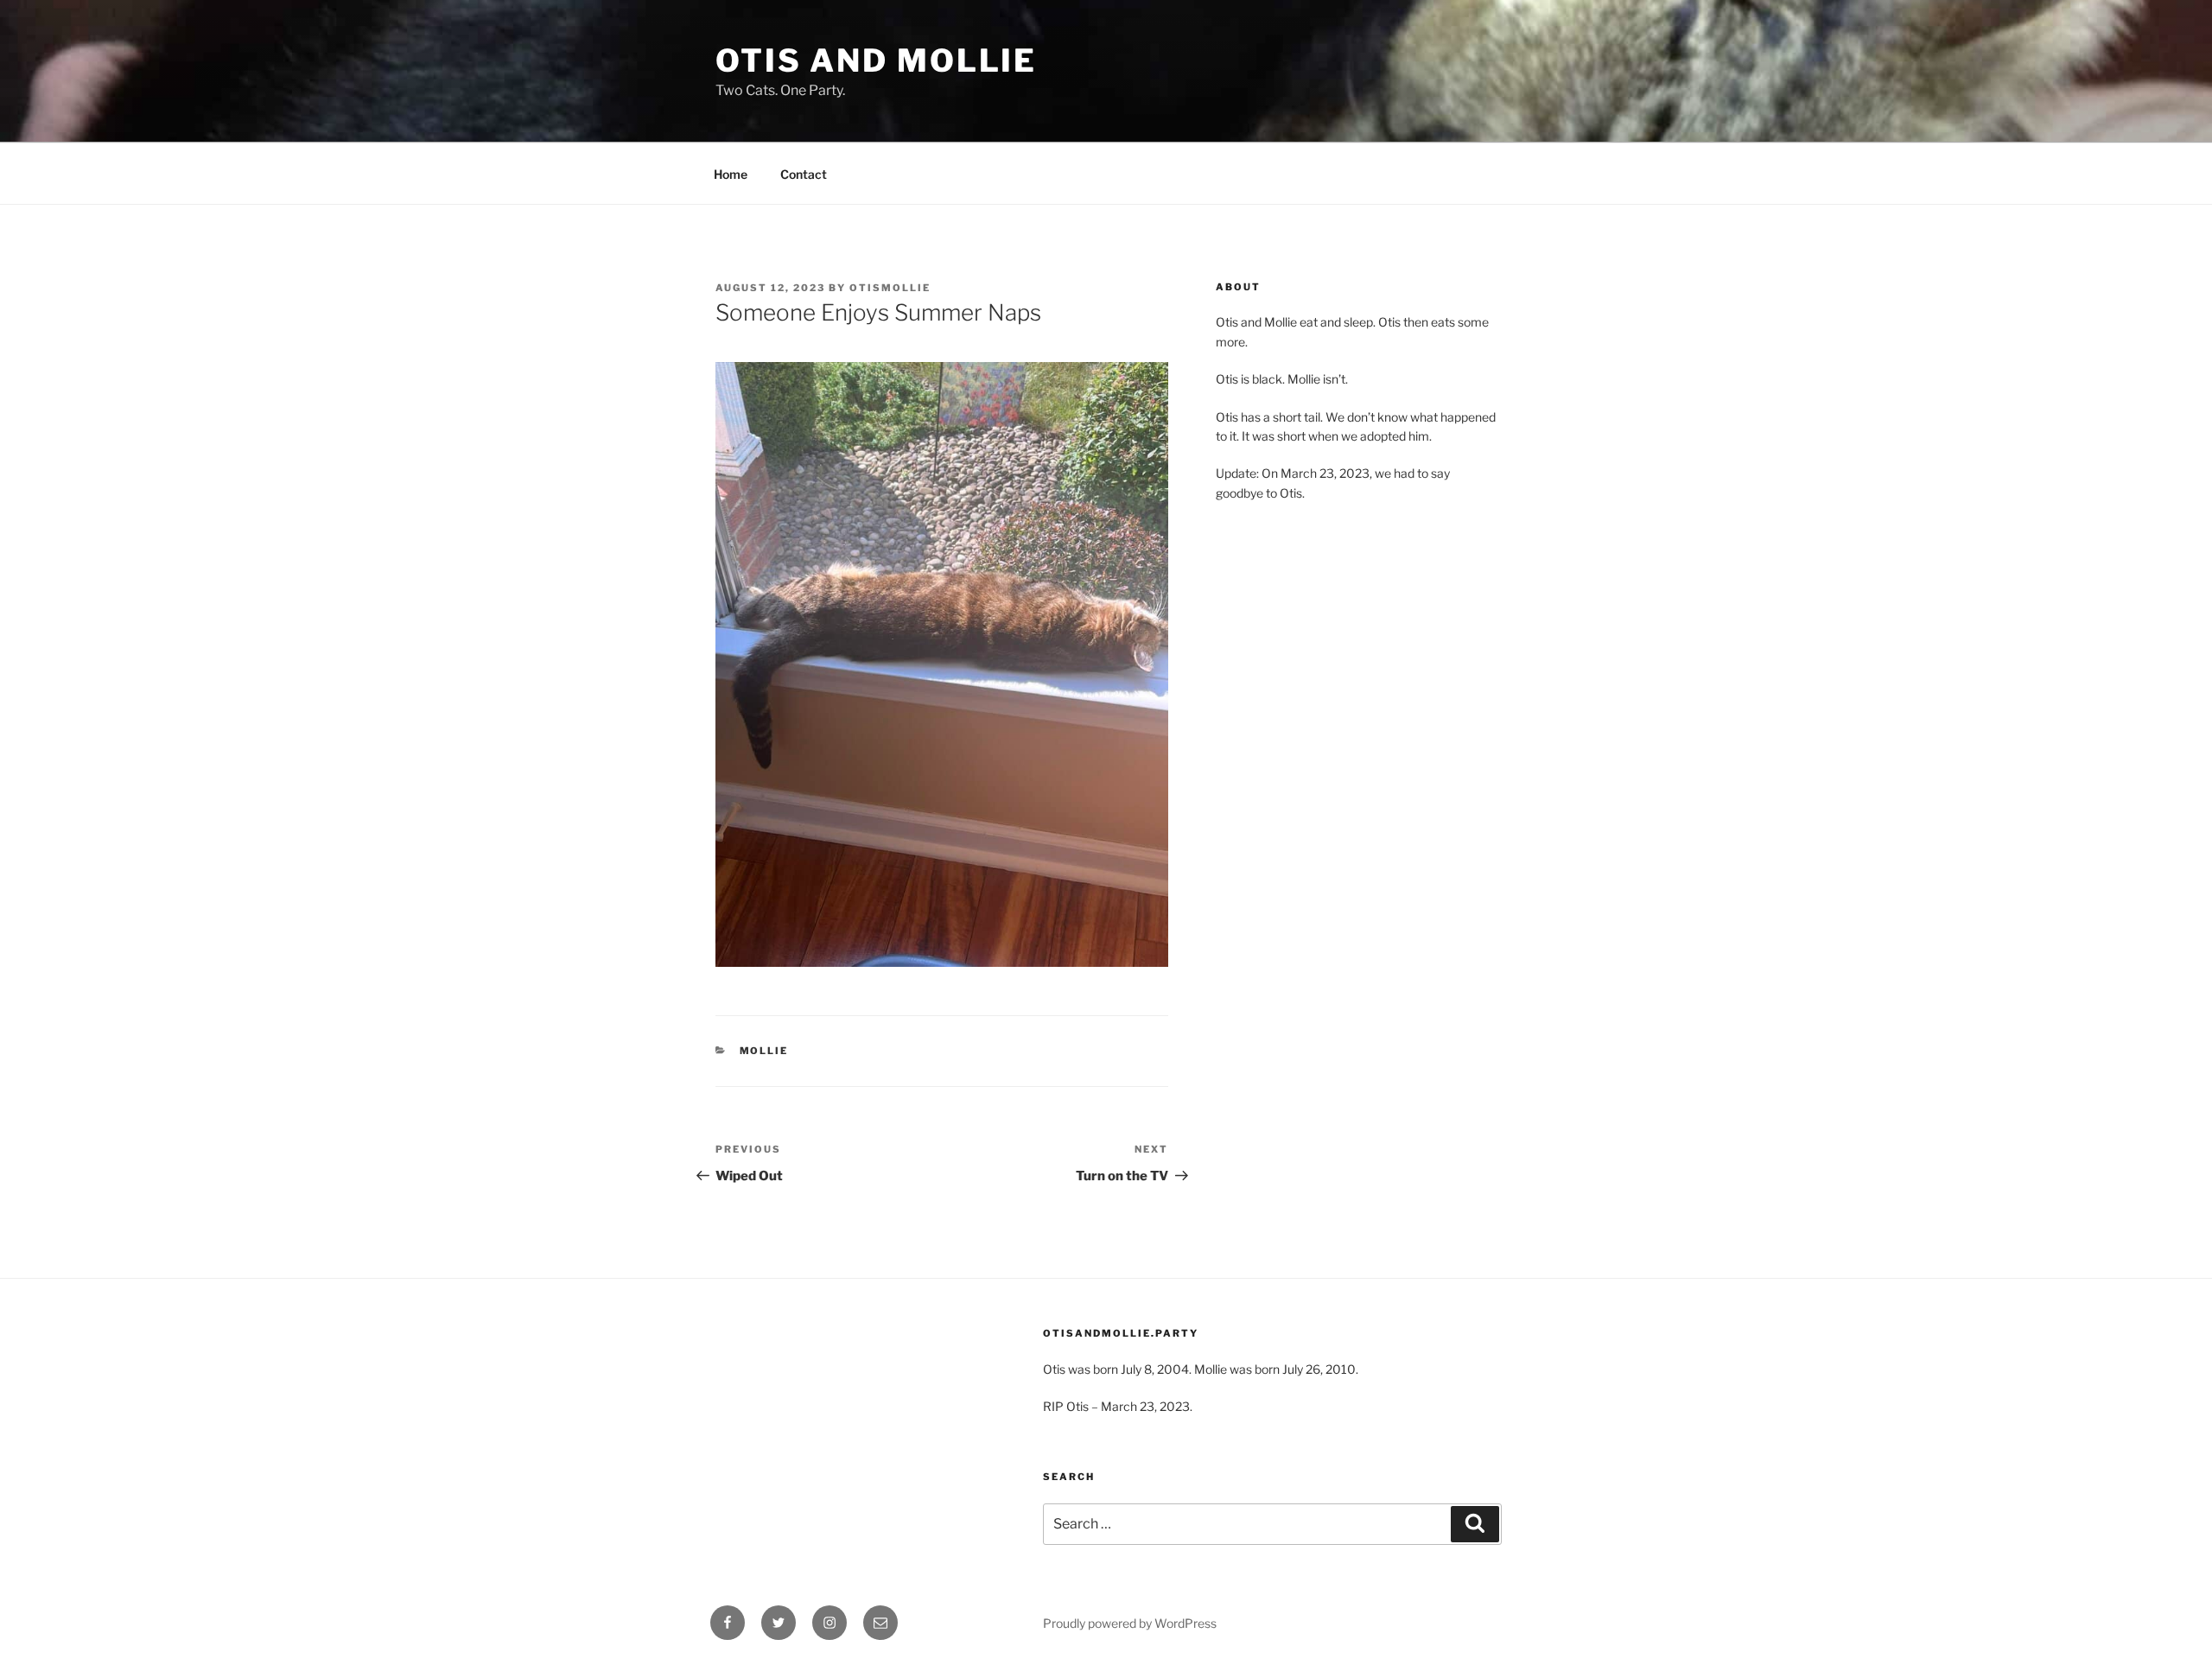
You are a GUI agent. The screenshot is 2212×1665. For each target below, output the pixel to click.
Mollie (764, 1051)
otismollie (890, 288)
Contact (804, 174)
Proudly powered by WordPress (1130, 1623)
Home (731, 174)
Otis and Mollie (876, 60)
